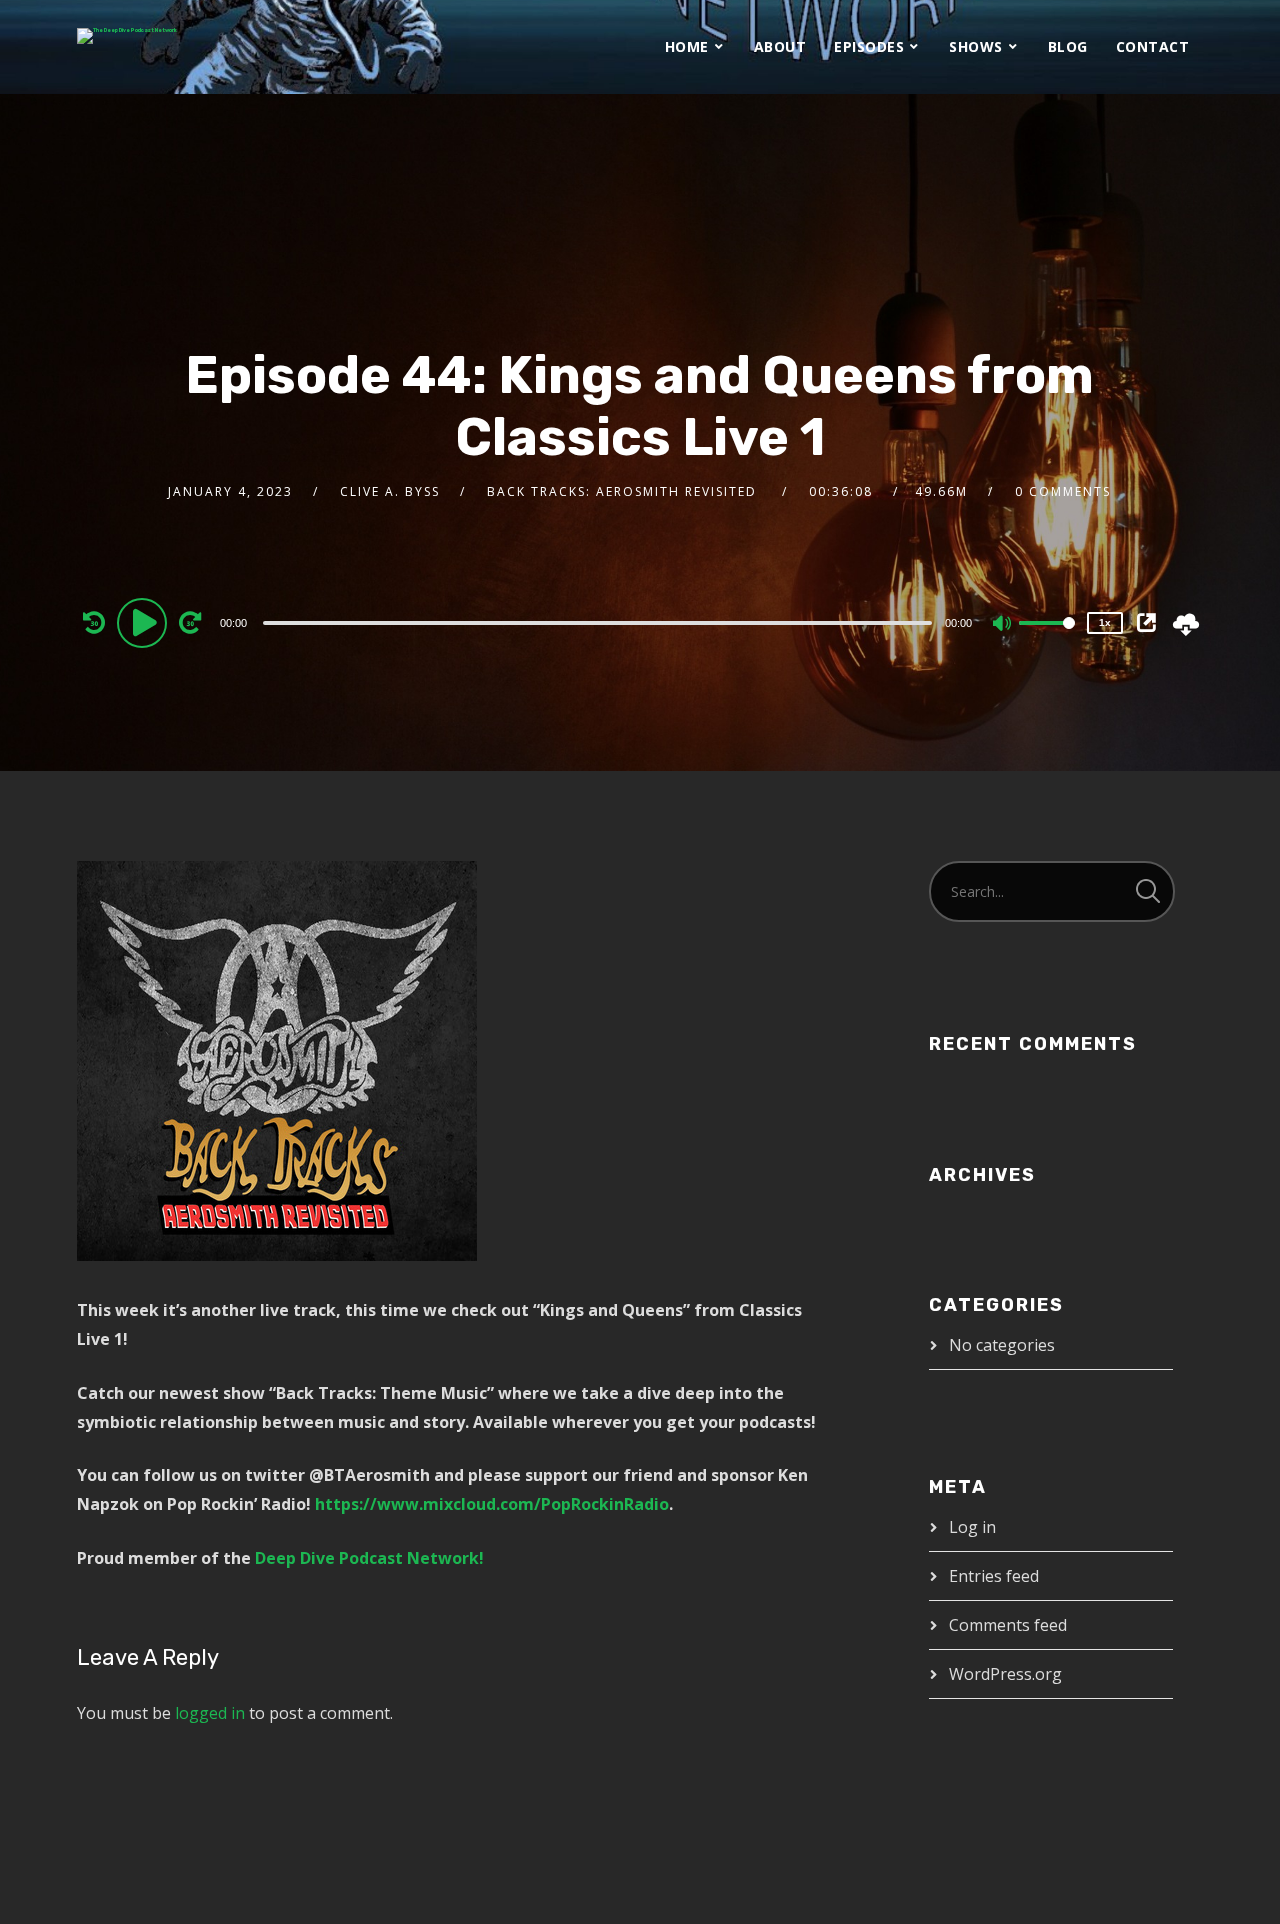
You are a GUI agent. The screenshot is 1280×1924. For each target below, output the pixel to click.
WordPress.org (1005, 1674)
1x (1105, 622)
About (780, 46)
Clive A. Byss (390, 491)
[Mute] (1003, 625)
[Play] (145, 622)
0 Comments (1063, 491)
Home (687, 46)
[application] (600, 622)
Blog (1068, 46)
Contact (1153, 46)
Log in (972, 1527)
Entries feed (994, 1576)
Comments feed (1008, 1625)
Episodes (869, 46)
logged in (210, 1713)
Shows (976, 46)
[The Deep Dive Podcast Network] (127, 36)
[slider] (1047, 639)
